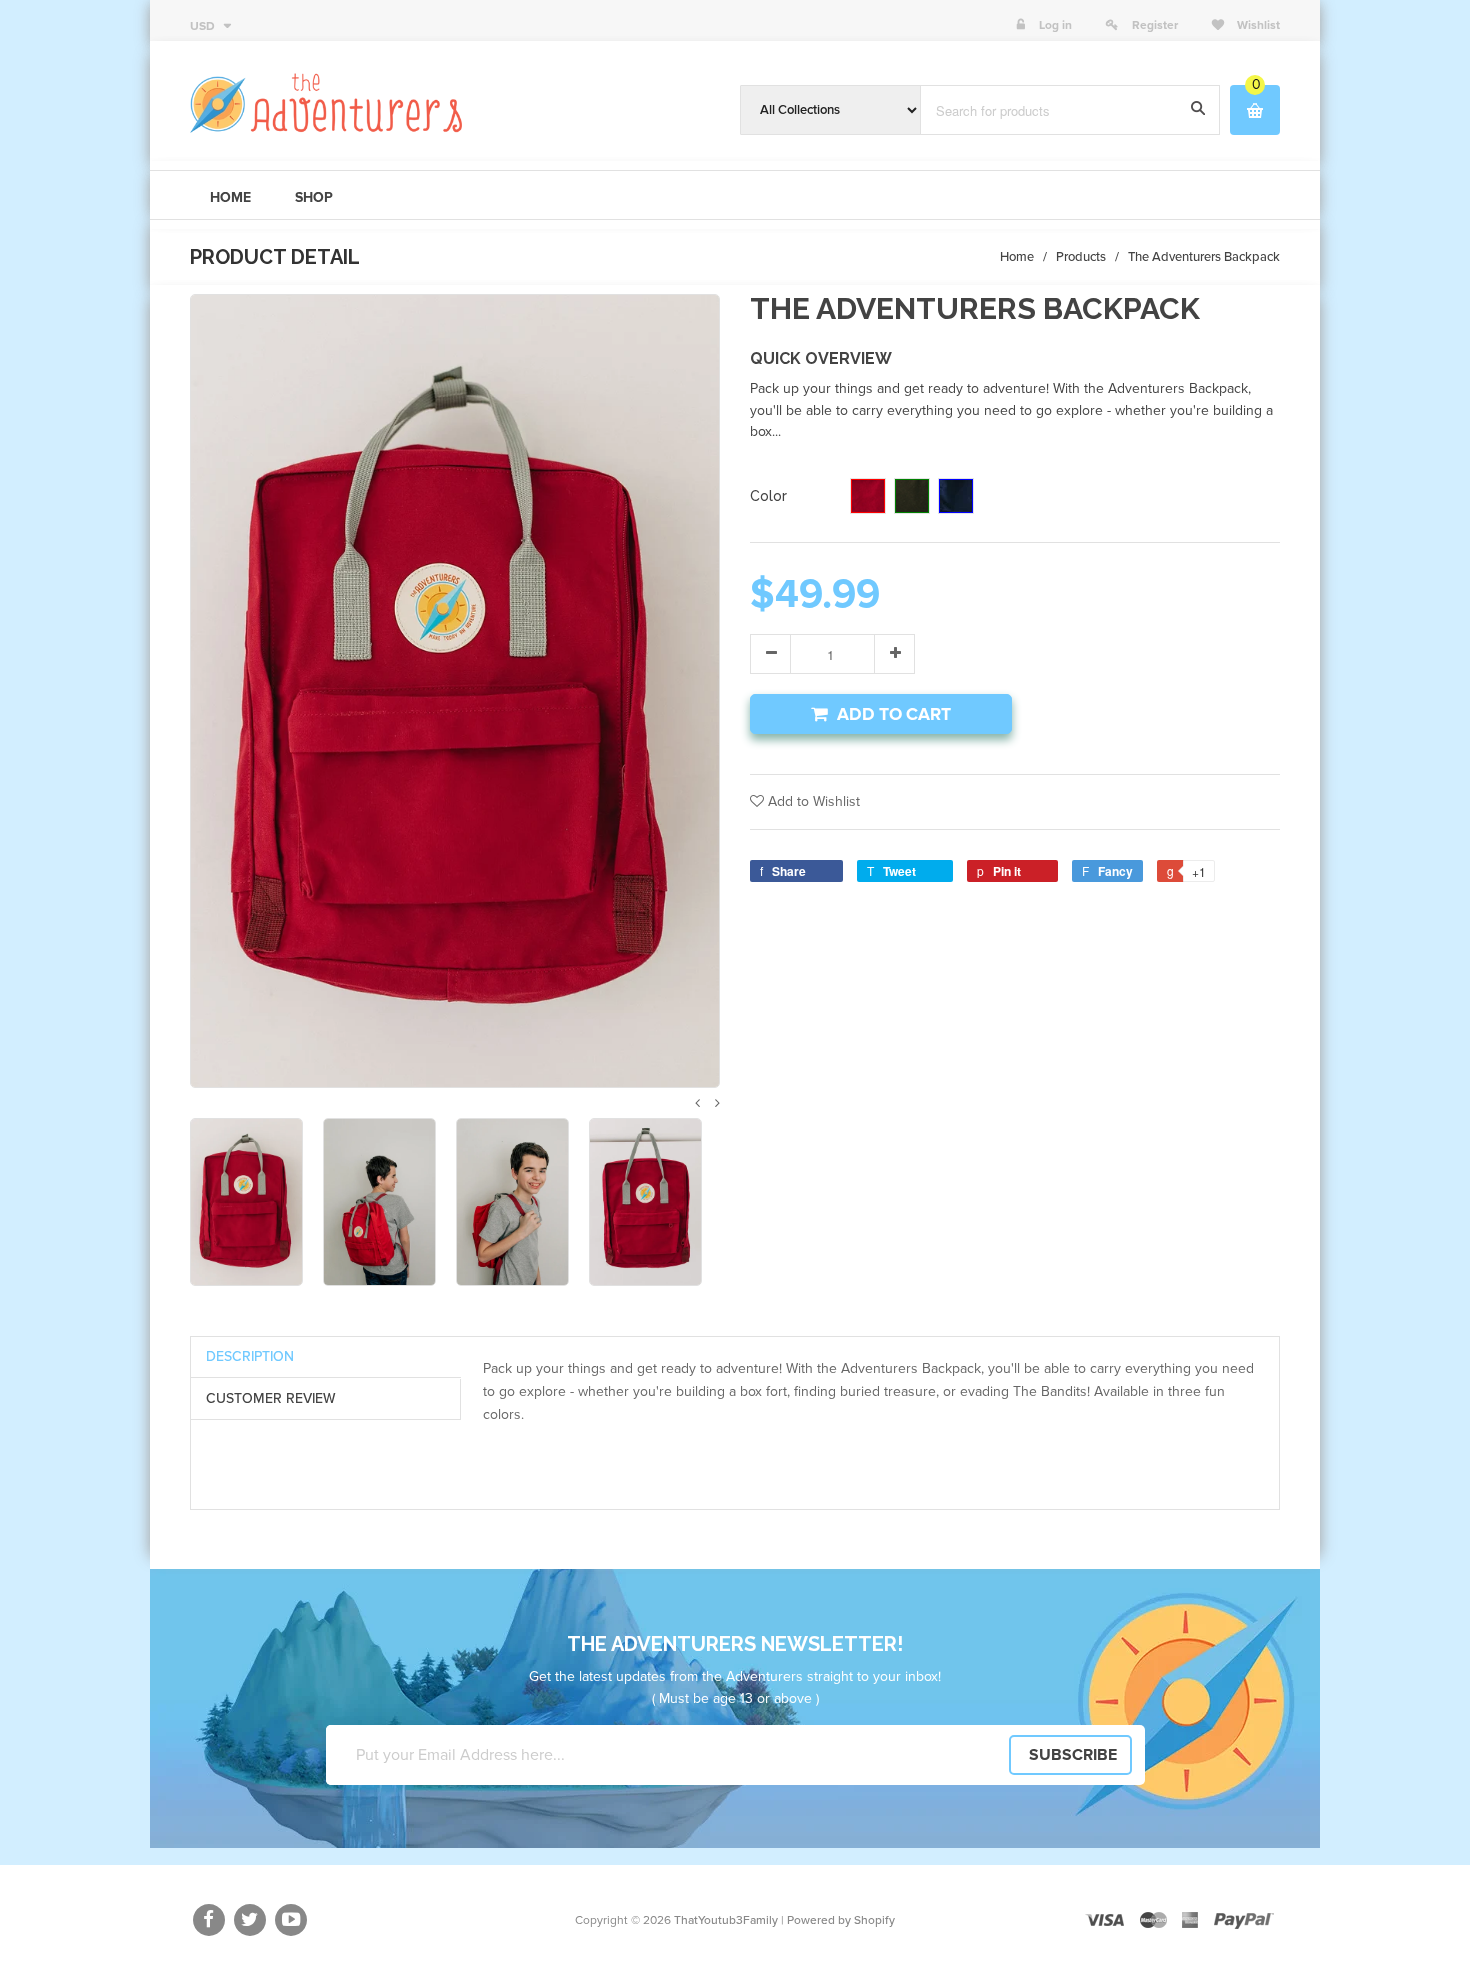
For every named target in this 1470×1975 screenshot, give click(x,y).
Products (1081, 257)
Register (1155, 25)
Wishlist (1257, 25)
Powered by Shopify (841, 1920)
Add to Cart (894, 714)
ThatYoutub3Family (726, 1920)
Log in (1055, 25)
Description (250, 1356)
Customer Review (271, 1398)
